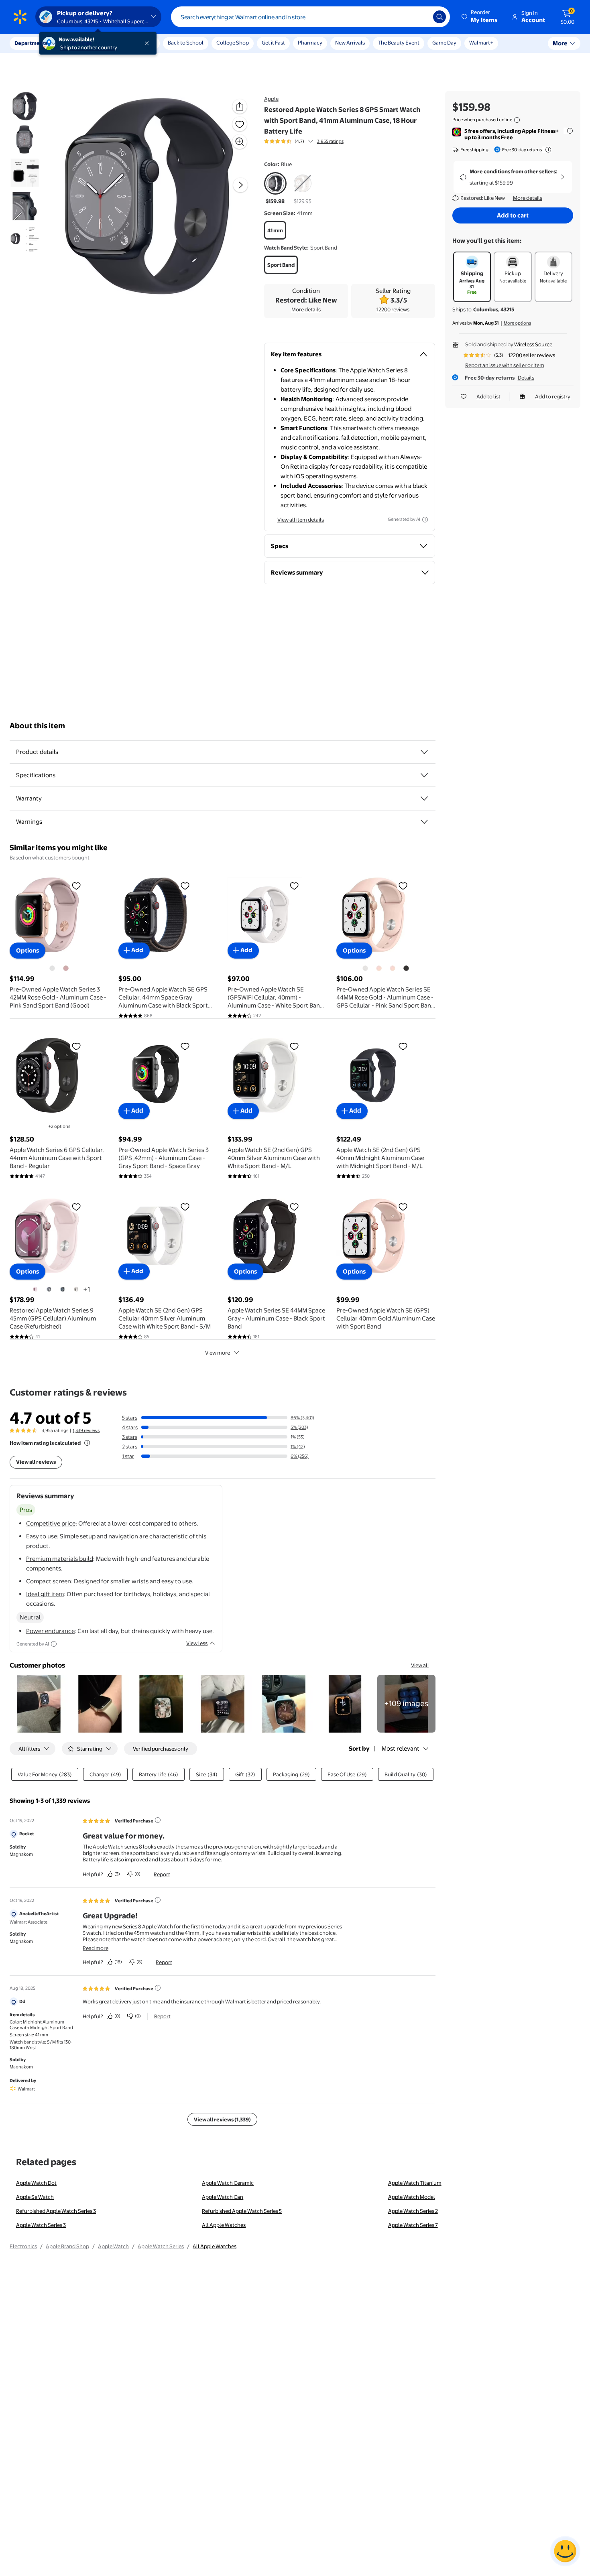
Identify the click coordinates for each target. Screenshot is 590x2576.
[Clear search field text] (421, 17)
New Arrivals (350, 43)
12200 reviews (393, 309)
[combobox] (310, 17)
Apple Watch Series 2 (413, 2211)
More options (517, 323)
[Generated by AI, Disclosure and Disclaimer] (425, 520)
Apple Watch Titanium (415, 2183)
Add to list (488, 396)
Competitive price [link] (51, 1523)
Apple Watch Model (412, 2197)
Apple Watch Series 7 (413, 2225)
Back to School (186, 43)
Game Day (444, 43)
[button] (480, 17)
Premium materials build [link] (60, 1559)
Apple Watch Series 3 (41, 2225)
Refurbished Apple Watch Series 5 (242, 2211)
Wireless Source (533, 344)
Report (162, 1874)
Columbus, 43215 (494, 309)
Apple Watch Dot (36, 2183)
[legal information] (517, 120)
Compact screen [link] (49, 1581)
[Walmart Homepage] (20, 17)
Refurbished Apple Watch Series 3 (56, 2211)
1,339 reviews (86, 1430)
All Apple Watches (224, 2225)
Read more (96, 1948)
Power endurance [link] (50, 1631)
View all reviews (36, 1462)
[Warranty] (424, 798)
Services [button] (81, 43)
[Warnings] (424, 822)
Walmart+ (481, 43)
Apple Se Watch (35, 2197)
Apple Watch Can (223, 2197)
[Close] (149, 43)
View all (420, 1665)
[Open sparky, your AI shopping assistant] (565, 2551)
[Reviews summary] (311, 141)
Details (526, 378)
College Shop (233, 43)
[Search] (439, 17)
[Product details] (424, 752)
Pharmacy (310, 43)
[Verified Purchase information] (158, 1820)
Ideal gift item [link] (45, 1594)
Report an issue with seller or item (505, 365)
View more (218, 1353)
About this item (37, 726)
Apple (271, 99)
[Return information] (547, 150)
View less (197, 1643)
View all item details (301, 520)
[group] (304, 141)
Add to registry (553, 396)
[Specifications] (424, 775)
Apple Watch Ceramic (228, 2183)
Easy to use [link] (42, 1536)
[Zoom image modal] (240, 142)
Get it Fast (273, 43)
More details (306, 309)
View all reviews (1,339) (222, 2119)
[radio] (275, 189)
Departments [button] (31, 43)
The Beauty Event (399, 43)
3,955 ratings (330, 141)
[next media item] (240, 185)
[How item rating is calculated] (87, 1443)
